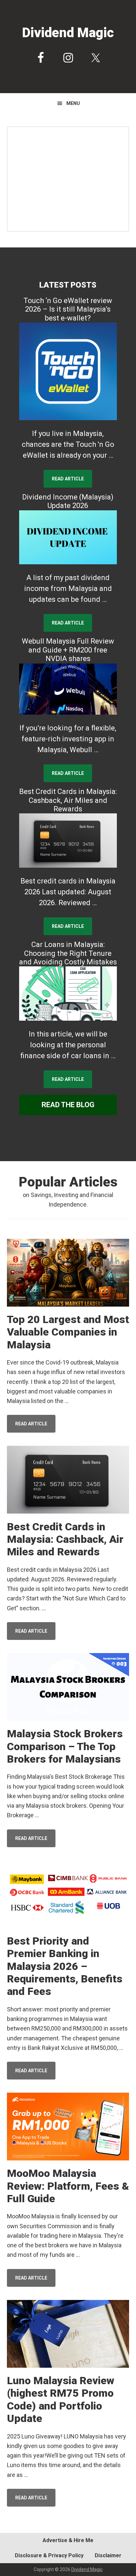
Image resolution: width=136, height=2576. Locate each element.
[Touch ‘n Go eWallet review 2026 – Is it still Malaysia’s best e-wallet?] (68, 371)
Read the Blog (68, 1105)
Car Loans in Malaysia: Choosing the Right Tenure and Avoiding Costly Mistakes (68, 953)
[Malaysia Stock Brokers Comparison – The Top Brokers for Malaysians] (68, 1688)
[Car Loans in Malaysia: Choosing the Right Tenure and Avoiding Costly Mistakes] (68, 994)
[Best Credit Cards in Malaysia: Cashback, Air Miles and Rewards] (68, 841)
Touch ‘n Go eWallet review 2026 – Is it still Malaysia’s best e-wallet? (68, 309)
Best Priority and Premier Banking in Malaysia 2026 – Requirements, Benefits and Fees (65, 1966)
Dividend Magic (68, 33)
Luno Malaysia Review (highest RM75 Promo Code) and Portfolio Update (61, 2399)
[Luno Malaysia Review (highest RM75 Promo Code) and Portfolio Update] (68, 2335)
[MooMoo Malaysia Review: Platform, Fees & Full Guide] (68, 2128)
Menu (73, 103)
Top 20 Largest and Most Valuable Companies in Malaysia (68, 1332)
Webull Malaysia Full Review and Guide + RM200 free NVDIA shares (68, 650)
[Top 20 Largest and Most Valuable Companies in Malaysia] (68, 1274)
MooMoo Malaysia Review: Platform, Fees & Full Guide (68, 2186)
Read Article (68, 479)
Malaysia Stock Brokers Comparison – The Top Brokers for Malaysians (65, 1746)
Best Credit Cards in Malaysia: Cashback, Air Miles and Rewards (68, 800)
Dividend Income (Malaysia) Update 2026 (68, 501)
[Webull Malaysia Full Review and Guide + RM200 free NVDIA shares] (68, 689)
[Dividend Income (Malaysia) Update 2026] (68, 537)
